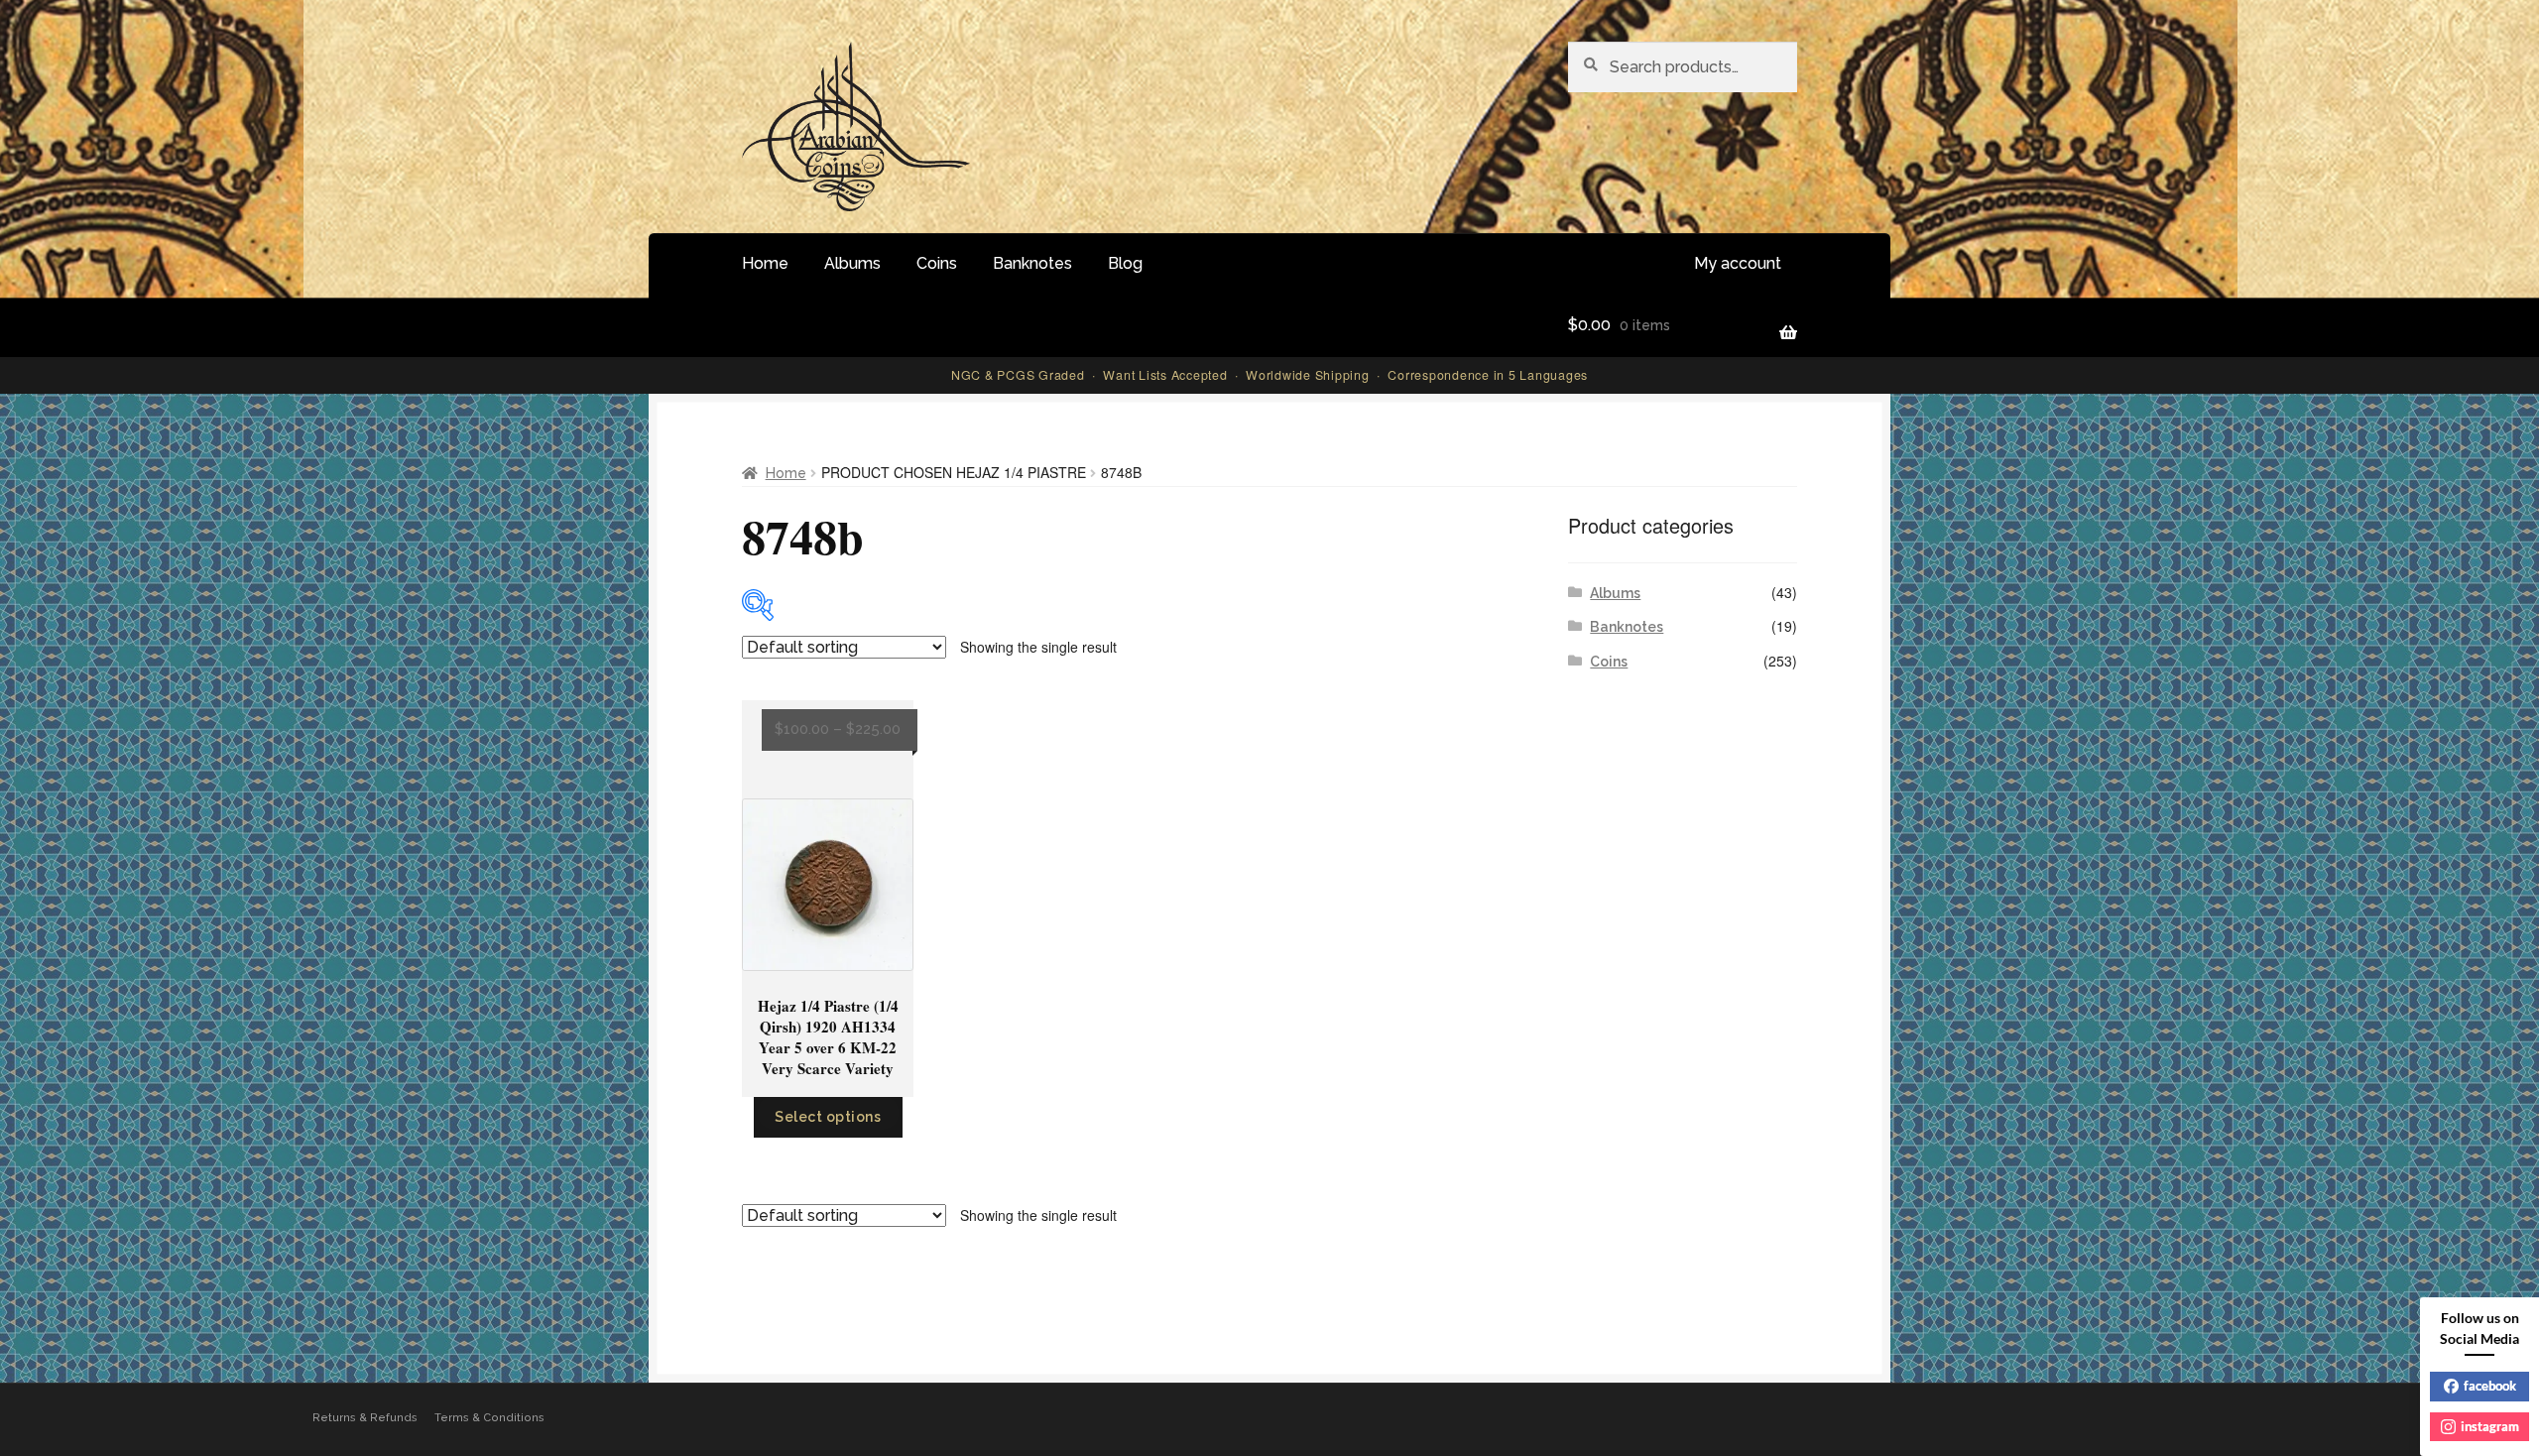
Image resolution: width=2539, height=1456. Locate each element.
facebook (2490, 1386)
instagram (2490, 1426)
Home (765, 263)
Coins (937, 263)
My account (1738, 263)
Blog (1125, 263)
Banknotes (1032, 263)
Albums (852, 263)
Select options (828, 1117)
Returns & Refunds (365, 1418)
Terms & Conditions (489, 1418)
